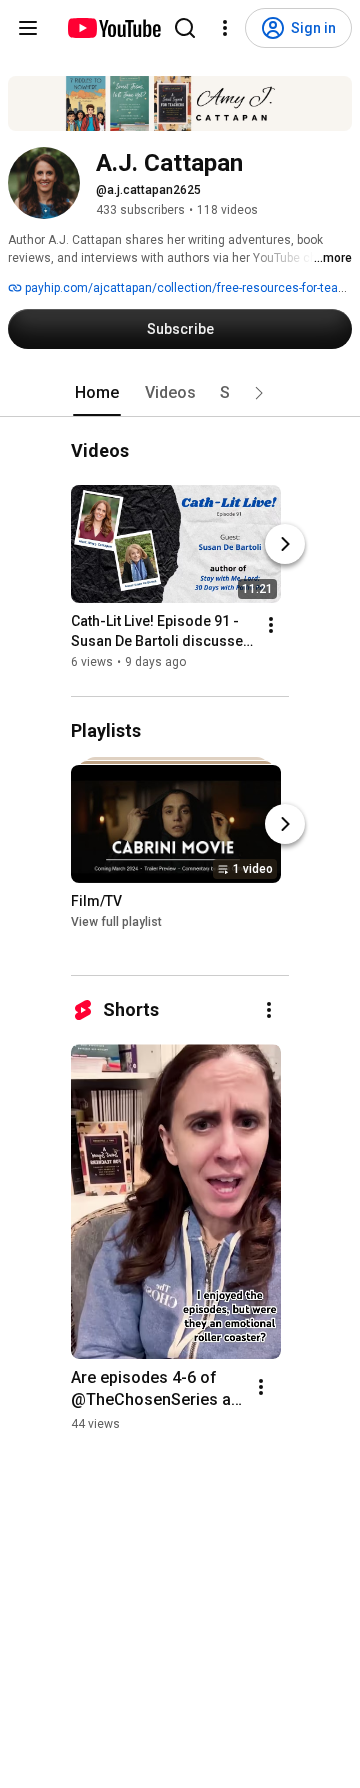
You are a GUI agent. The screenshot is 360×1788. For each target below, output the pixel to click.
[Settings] (225, 28)
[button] (259, 393)
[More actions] (271, 626)
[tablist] (180, 393)
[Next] (285, 545)
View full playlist (116, 922)
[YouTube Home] (113, 28)
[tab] (97, 393)
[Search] (185, 28)
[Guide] (28, 28)
